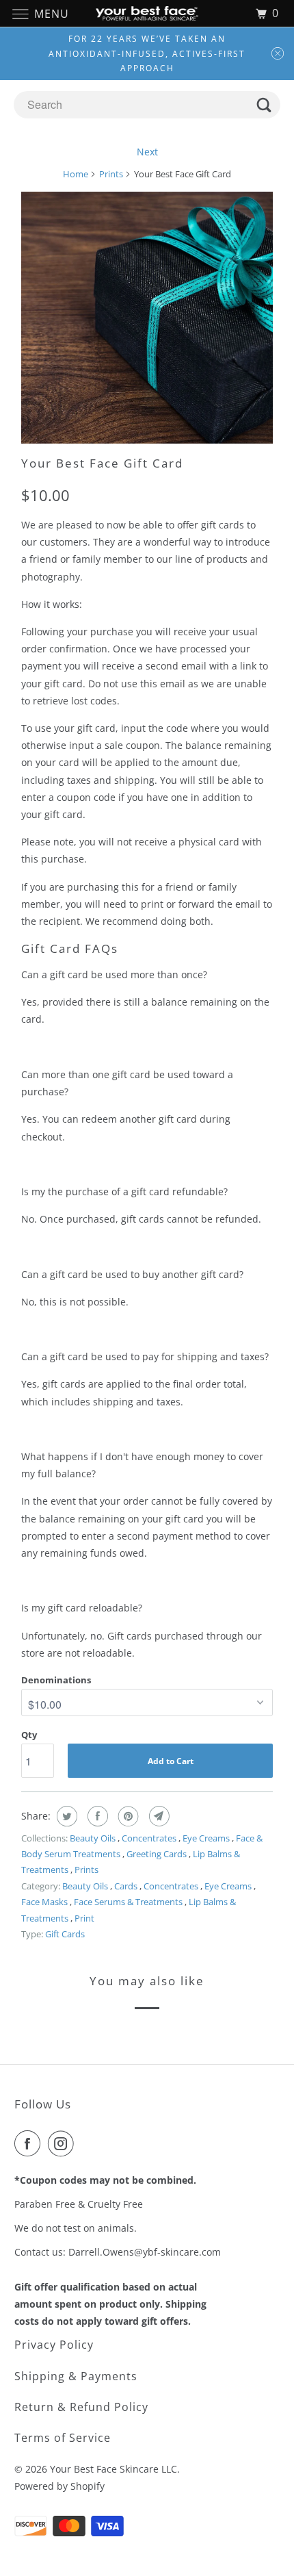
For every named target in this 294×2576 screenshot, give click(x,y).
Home (76, 174)
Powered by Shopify (59, 2486)
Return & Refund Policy (81, 2407)
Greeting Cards (158, 1854)
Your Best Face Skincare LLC (113, 2469)
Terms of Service (63, 2438)
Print (84, 1918)
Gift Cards (65, 1934)
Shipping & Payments (76, 2376)
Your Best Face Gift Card (102, 463)
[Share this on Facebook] (96, 1816)
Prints (111, 174)
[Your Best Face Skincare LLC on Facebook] (30, 2143)
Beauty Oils (94, 1838)
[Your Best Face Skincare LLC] (147, 13)
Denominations (56, 1680)
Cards (127, 1886)
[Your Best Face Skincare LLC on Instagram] (64, 2143)
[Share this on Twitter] (65, 1816)
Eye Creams (207, 1838)
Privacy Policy (54, 2345)
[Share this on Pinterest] (127, 1816)
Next (147, 152)
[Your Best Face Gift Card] (147, 318)
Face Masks (45, 1902)
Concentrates (150, 1838)
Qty (29, 1735)
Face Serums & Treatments (129, 1902)
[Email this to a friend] (158, 1816)
